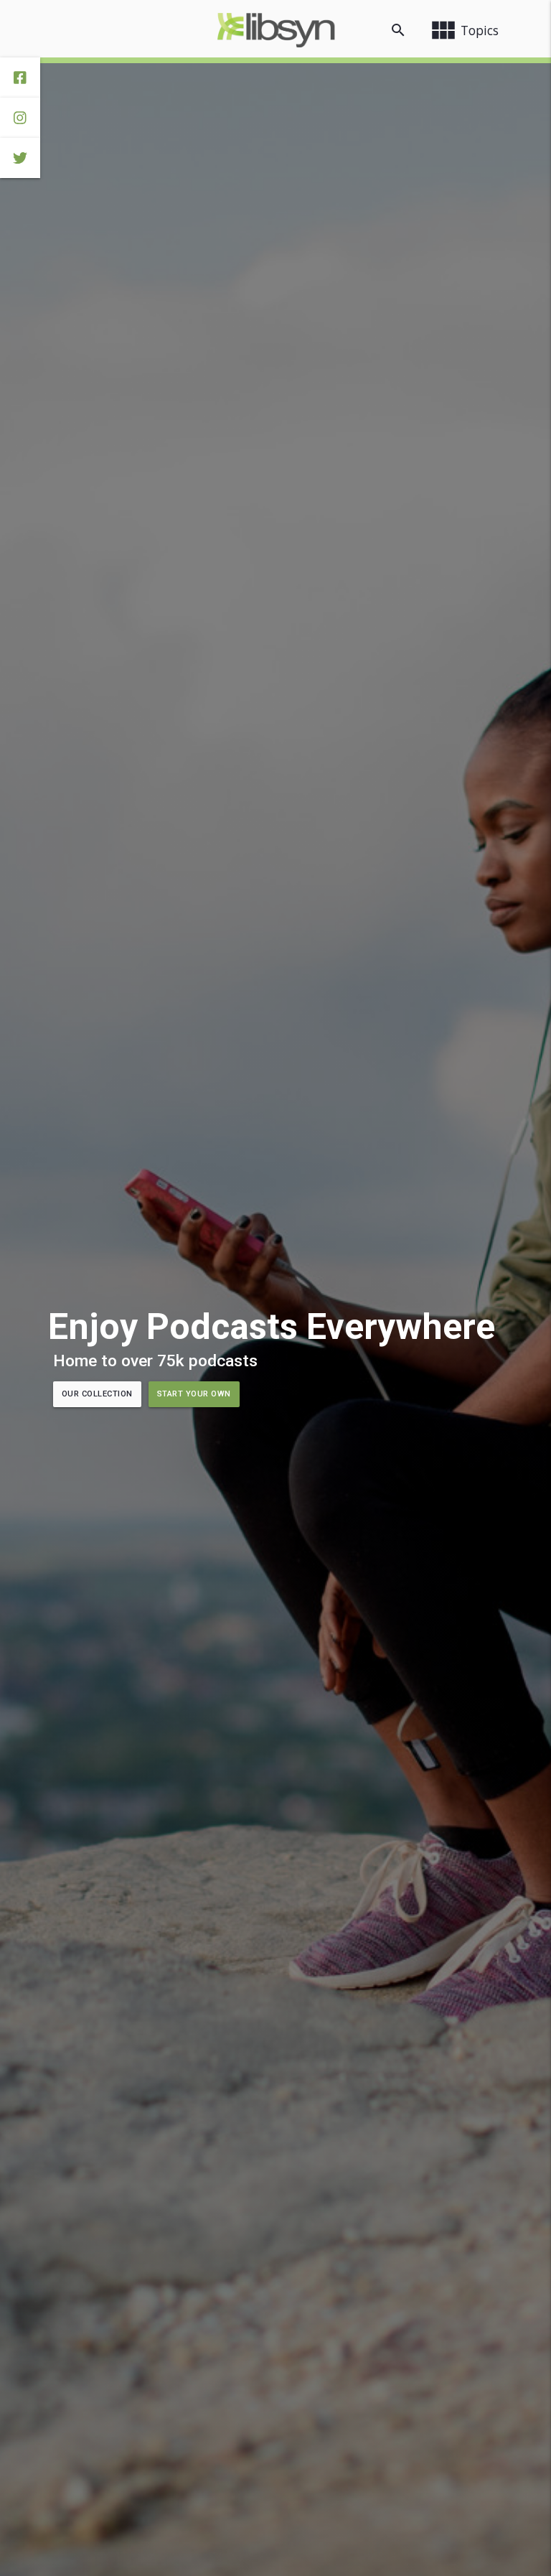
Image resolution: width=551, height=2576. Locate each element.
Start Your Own (194, 1394)
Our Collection (97, 1394)
